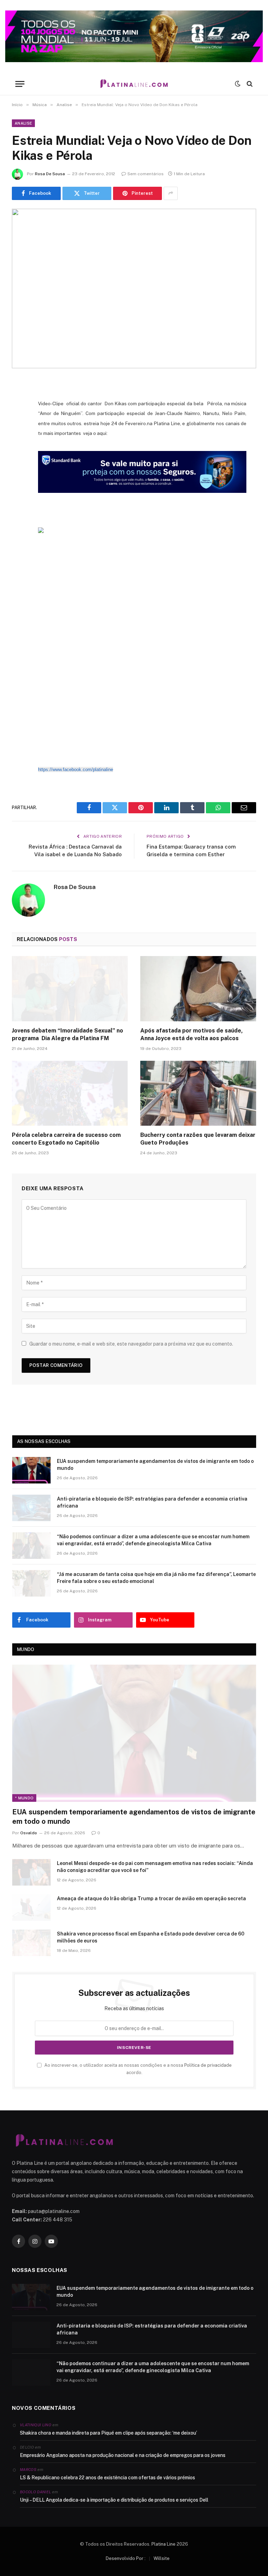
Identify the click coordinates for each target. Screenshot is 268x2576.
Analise (23, 123)
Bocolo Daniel (35, 2492)
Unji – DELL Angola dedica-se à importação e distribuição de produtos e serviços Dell (114, 2500)
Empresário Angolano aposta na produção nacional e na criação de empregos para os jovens (123, 2455)
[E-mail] (19, 474)
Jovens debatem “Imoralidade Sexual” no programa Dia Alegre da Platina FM (68, 1034)
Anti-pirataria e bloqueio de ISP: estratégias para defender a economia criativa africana (152, 1502)
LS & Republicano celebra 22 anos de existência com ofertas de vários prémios (107, 2478)
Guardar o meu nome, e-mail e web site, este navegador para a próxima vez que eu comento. (131, 1344)
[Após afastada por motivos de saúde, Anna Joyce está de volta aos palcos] (198, 989)
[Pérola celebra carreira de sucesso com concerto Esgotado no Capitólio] (70, 1093)
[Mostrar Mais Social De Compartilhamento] (171, 193)
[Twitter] (19, 421)
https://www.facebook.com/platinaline (76, 769)
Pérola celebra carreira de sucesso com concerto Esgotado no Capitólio (66, 1139)
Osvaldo (29, 1833)
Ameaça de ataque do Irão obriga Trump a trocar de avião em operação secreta (151, 1898)
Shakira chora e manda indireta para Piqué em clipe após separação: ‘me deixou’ (109, 2433)
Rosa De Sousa (50, 174)
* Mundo (24, 1798)
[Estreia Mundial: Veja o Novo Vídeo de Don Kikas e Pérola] (134, 288)
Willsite (162, 2558)
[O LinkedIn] (19, 438)
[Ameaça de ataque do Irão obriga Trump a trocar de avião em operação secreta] (31, 1908)
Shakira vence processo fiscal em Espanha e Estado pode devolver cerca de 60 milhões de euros (151, 1937)
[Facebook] (19, 403)
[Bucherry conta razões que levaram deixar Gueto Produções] (198, 1093)
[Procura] (249, 84)
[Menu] (20, 84)
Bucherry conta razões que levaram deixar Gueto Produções (198, 1139)
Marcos (28, 2470)
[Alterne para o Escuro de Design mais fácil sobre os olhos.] (238, 84)
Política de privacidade (208, 2065)
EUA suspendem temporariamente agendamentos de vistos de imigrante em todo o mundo (155, 1465)
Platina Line (163, 2544)
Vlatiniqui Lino (36, 2425)
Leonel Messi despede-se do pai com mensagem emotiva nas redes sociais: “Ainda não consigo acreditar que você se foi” (155, 1867)
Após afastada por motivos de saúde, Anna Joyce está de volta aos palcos (192, 1034)
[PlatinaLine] (134, 84)
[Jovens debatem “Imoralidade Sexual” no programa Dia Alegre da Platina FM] (70, 989)
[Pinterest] (19, 456)
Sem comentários (146, 174)
